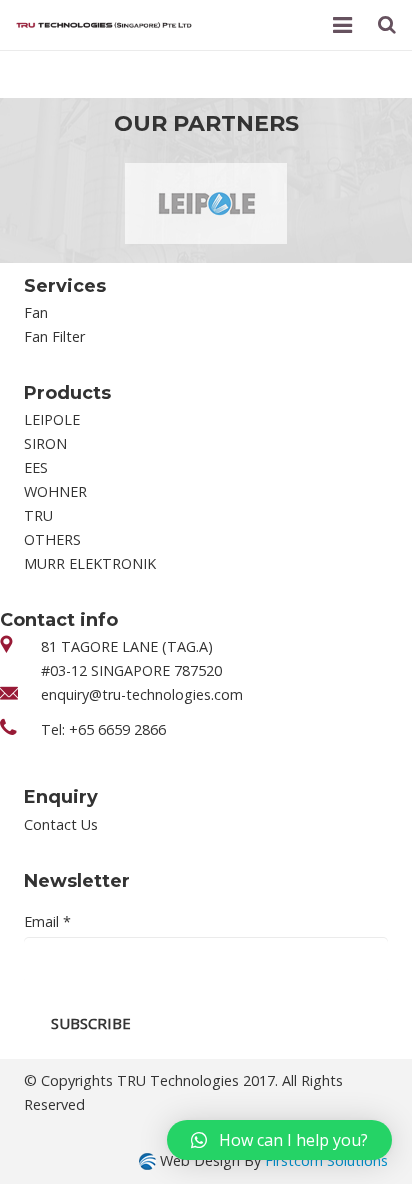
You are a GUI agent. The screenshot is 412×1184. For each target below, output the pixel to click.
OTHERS (52, 539)
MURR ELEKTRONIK (90, 563)
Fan (36, 312)
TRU (38, 515)
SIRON (45, 443)
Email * (47, 921)
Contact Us (61, 824)
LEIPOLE (52, 419)
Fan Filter (54, 336)
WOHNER (55, 491)
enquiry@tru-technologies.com (142, 694)
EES (36, 467)
